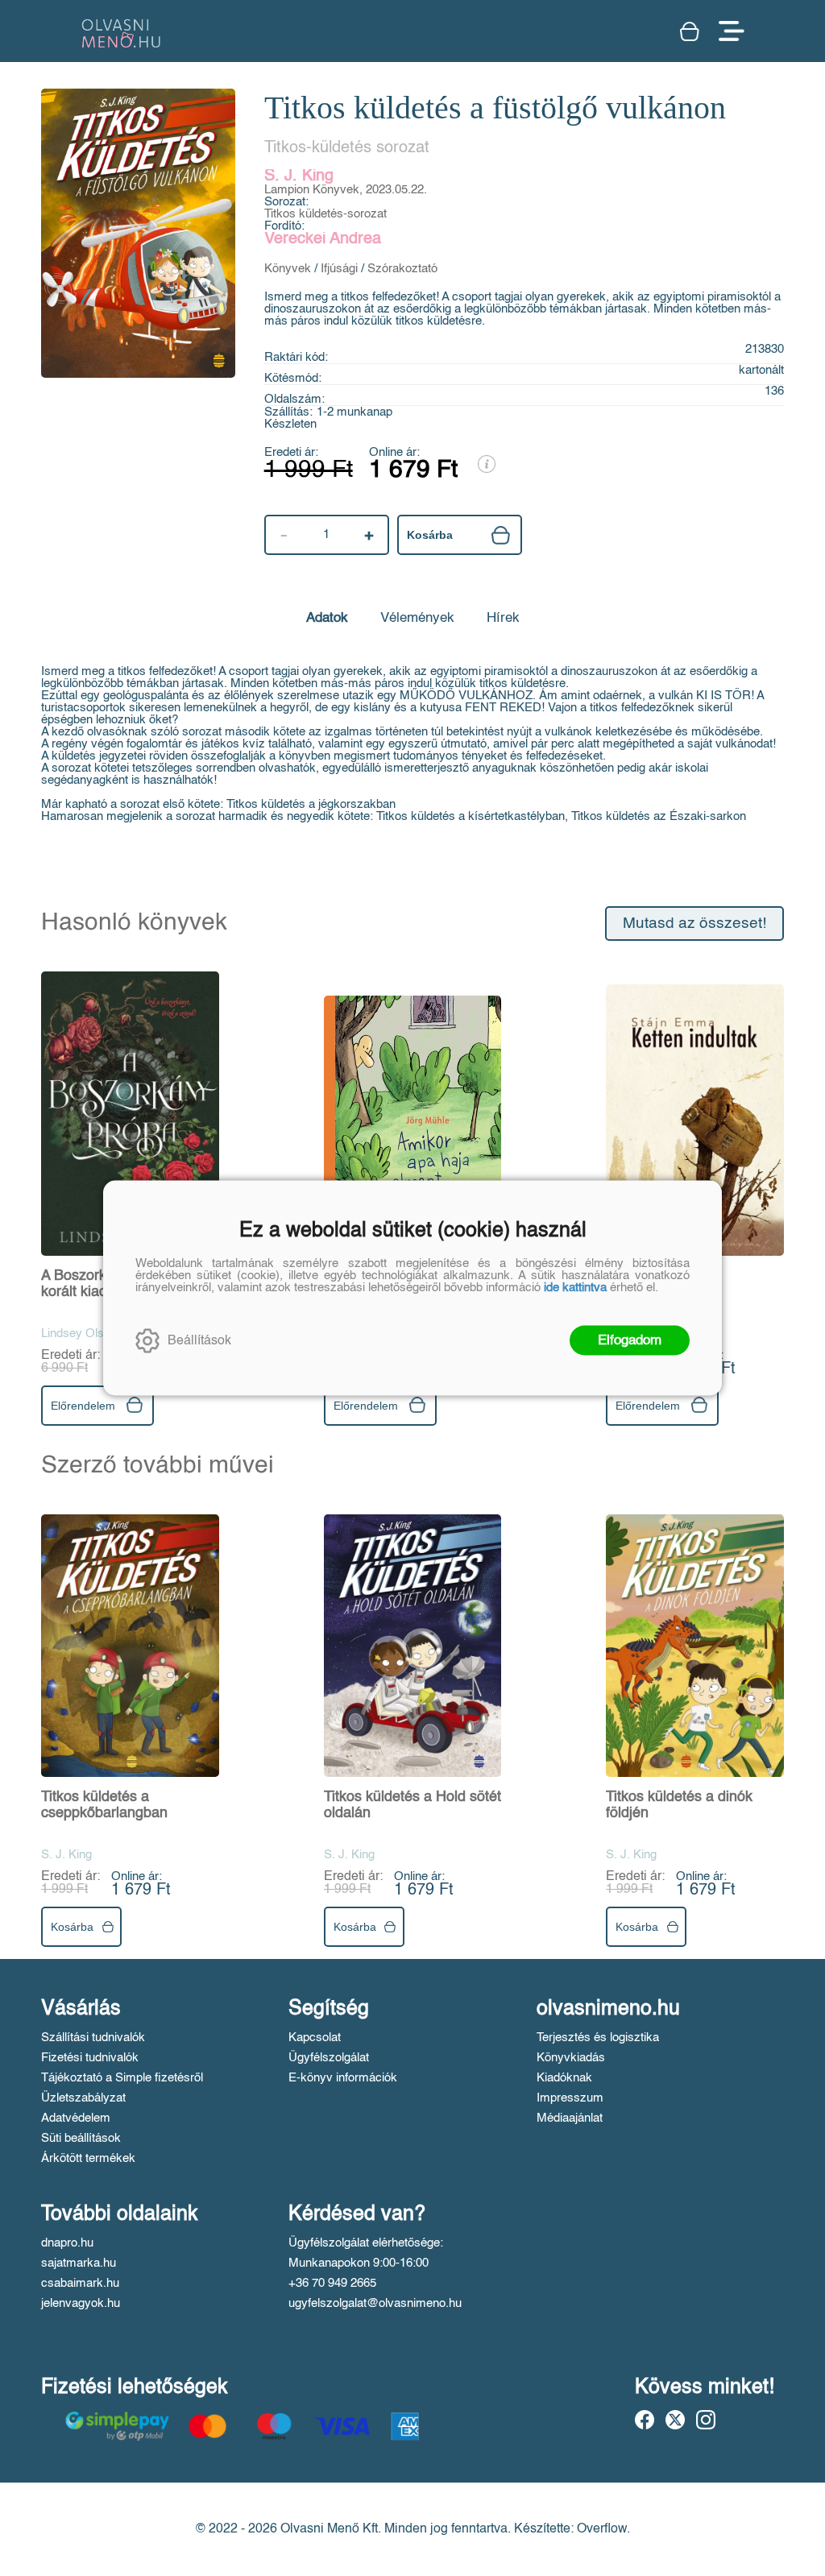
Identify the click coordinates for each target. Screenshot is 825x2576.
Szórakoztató (402, 269)
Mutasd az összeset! (694, 924)
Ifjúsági (339, 269)
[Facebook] (645, 2420)
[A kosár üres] (691, 31)
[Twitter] (675, 2420)
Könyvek (288, 269)
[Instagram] (706, 2420)
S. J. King (299, 176)
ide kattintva (575, 1288)
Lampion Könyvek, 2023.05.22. (346, 190)
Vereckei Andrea (323, 239)
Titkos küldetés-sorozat (325, 214)
